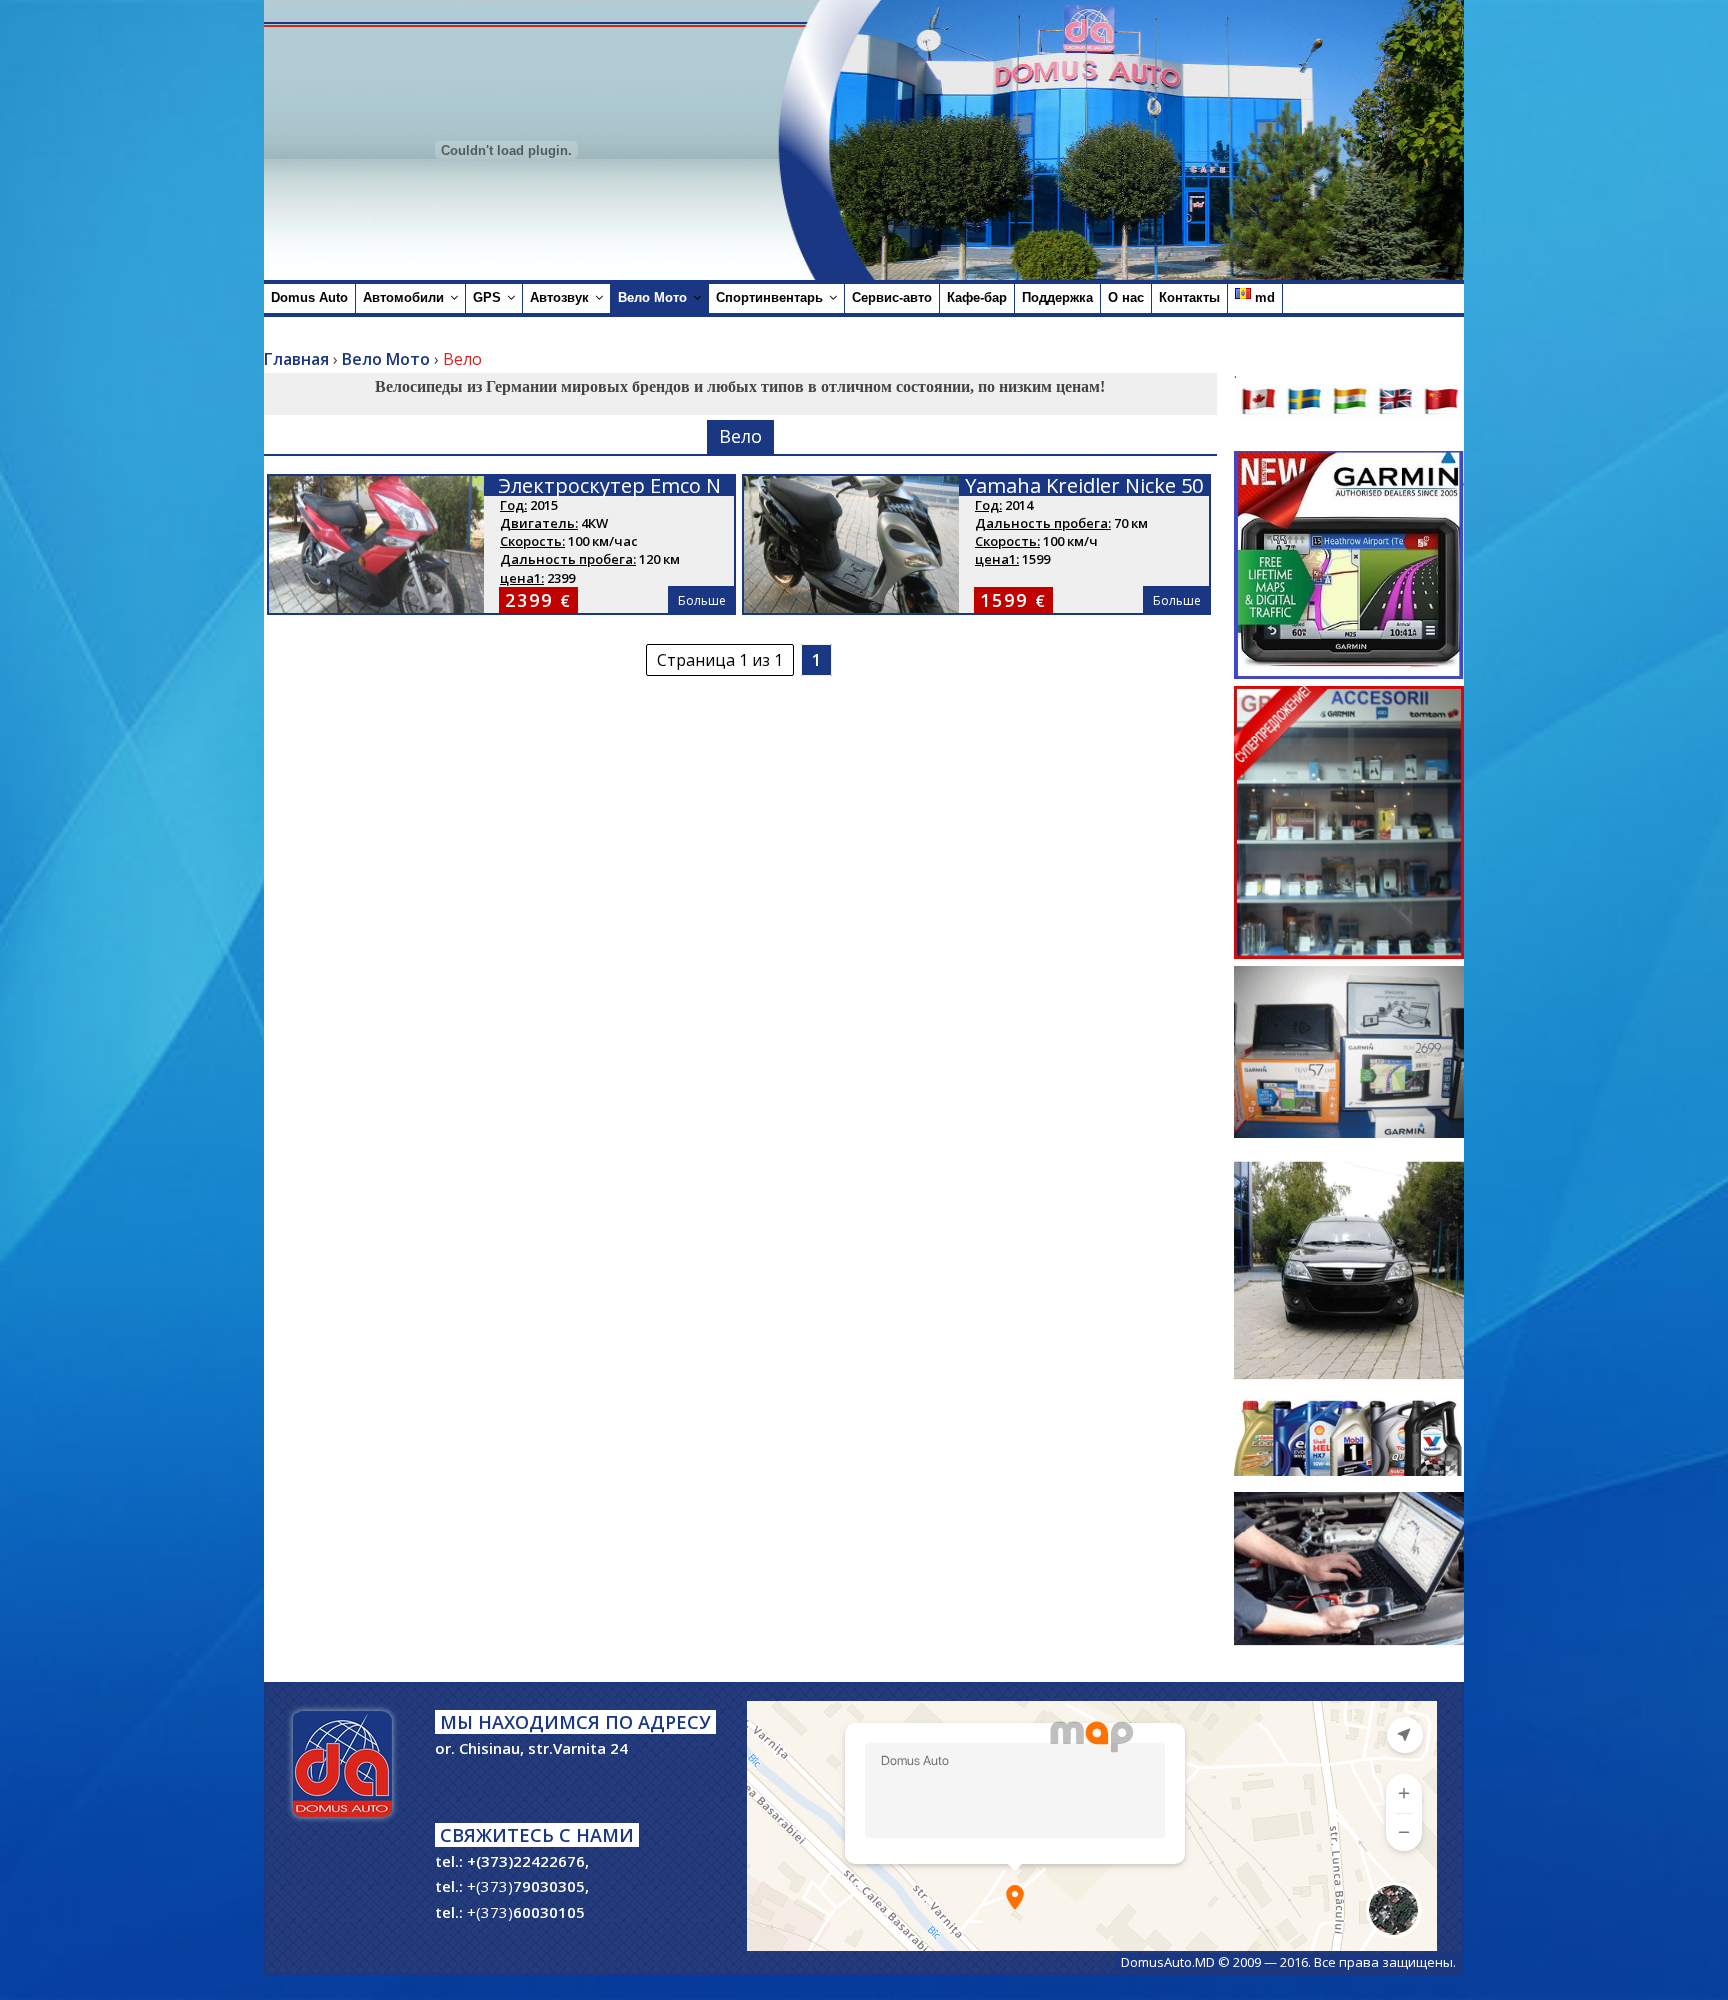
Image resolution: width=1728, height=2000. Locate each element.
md (1263, 297)
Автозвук (559, 297)
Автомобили (403, 297)
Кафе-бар (977, 297)
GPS (487, 297)
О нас (1126, 297)
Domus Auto (309, 297)
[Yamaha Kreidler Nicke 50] (851, 488)
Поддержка (1057, 297)
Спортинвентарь (769, 297)
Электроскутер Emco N (609, 485)
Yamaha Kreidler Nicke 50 (1084, 485)
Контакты (1189, 297)
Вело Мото (652, 297)
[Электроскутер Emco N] (376, 488)
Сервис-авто (892, 297)
